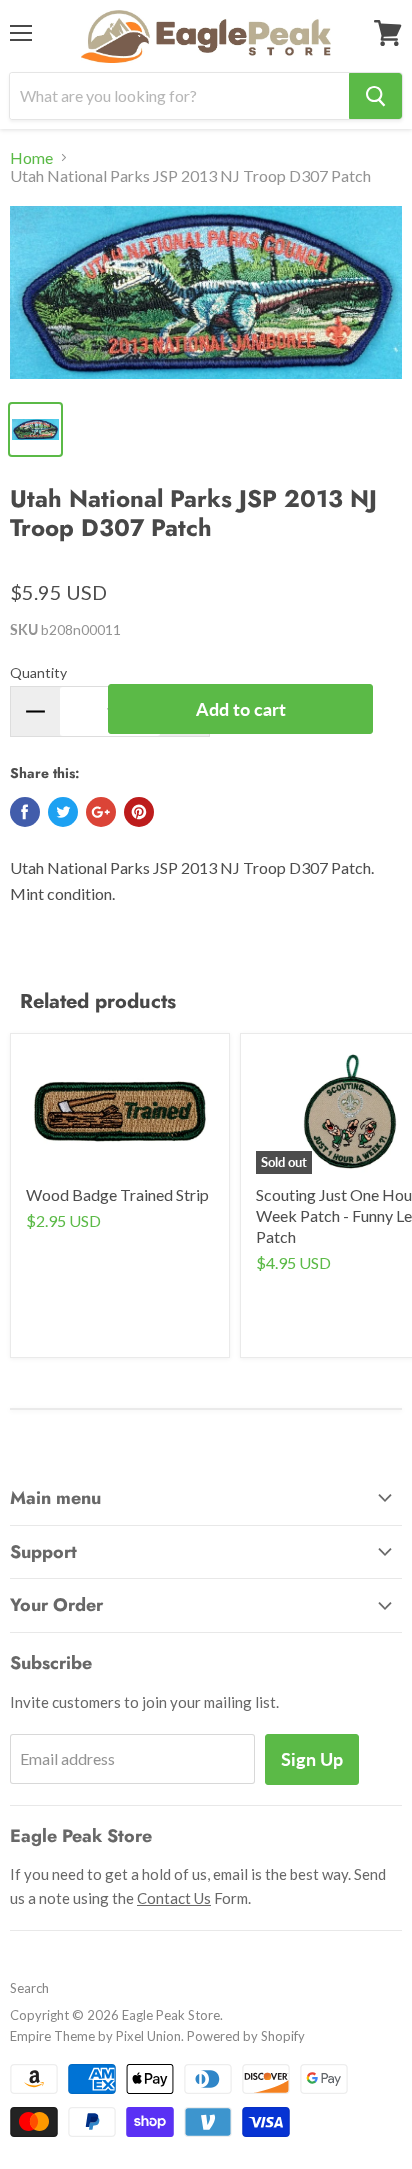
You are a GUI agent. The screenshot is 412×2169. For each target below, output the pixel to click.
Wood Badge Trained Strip (117, 1194)
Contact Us (174, 1898)
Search (29, 1988)
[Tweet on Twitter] (63, 812)
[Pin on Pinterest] (139, 812)
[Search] (375, 96)
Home (31, 158)
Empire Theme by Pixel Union (95, 2036)
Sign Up (312, 1759)
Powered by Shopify (246, 2036)
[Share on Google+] (101, 812)
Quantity (38, 672)
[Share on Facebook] (25, 812)
